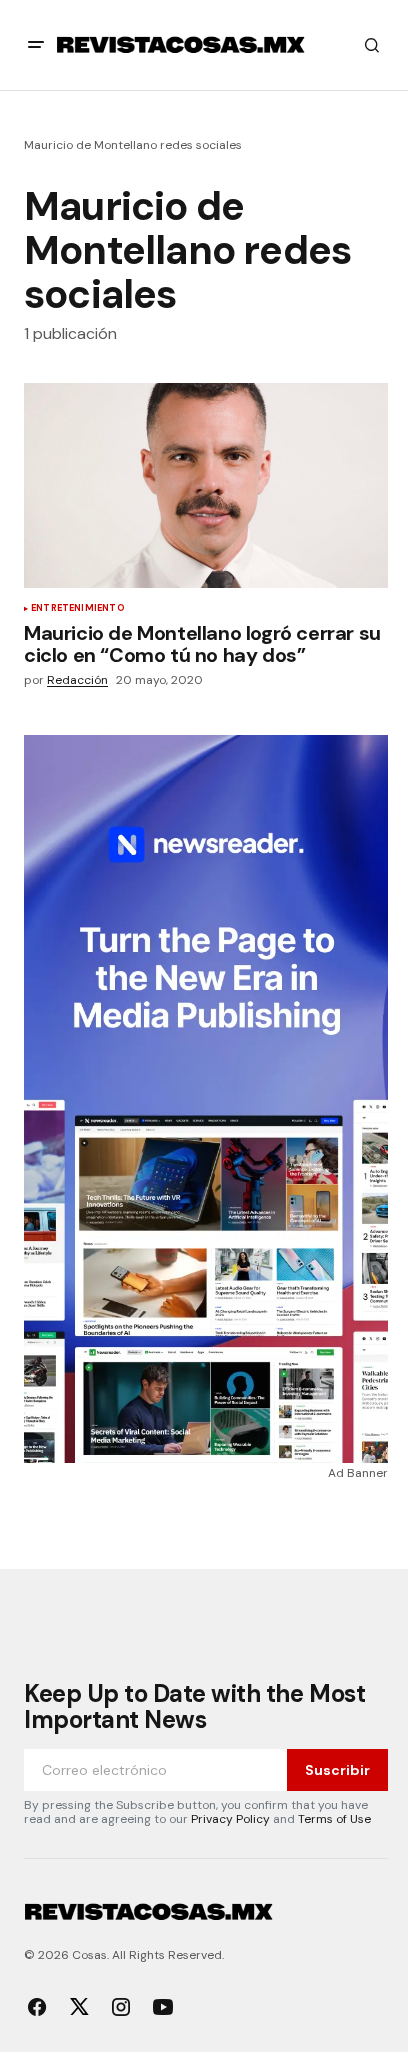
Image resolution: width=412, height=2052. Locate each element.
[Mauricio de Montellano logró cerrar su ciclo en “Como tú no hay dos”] (206, 485)
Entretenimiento (78, 609)
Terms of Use (334, 1819)
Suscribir (337, 1770)
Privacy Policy (230, 1819)
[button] (36, 45)
